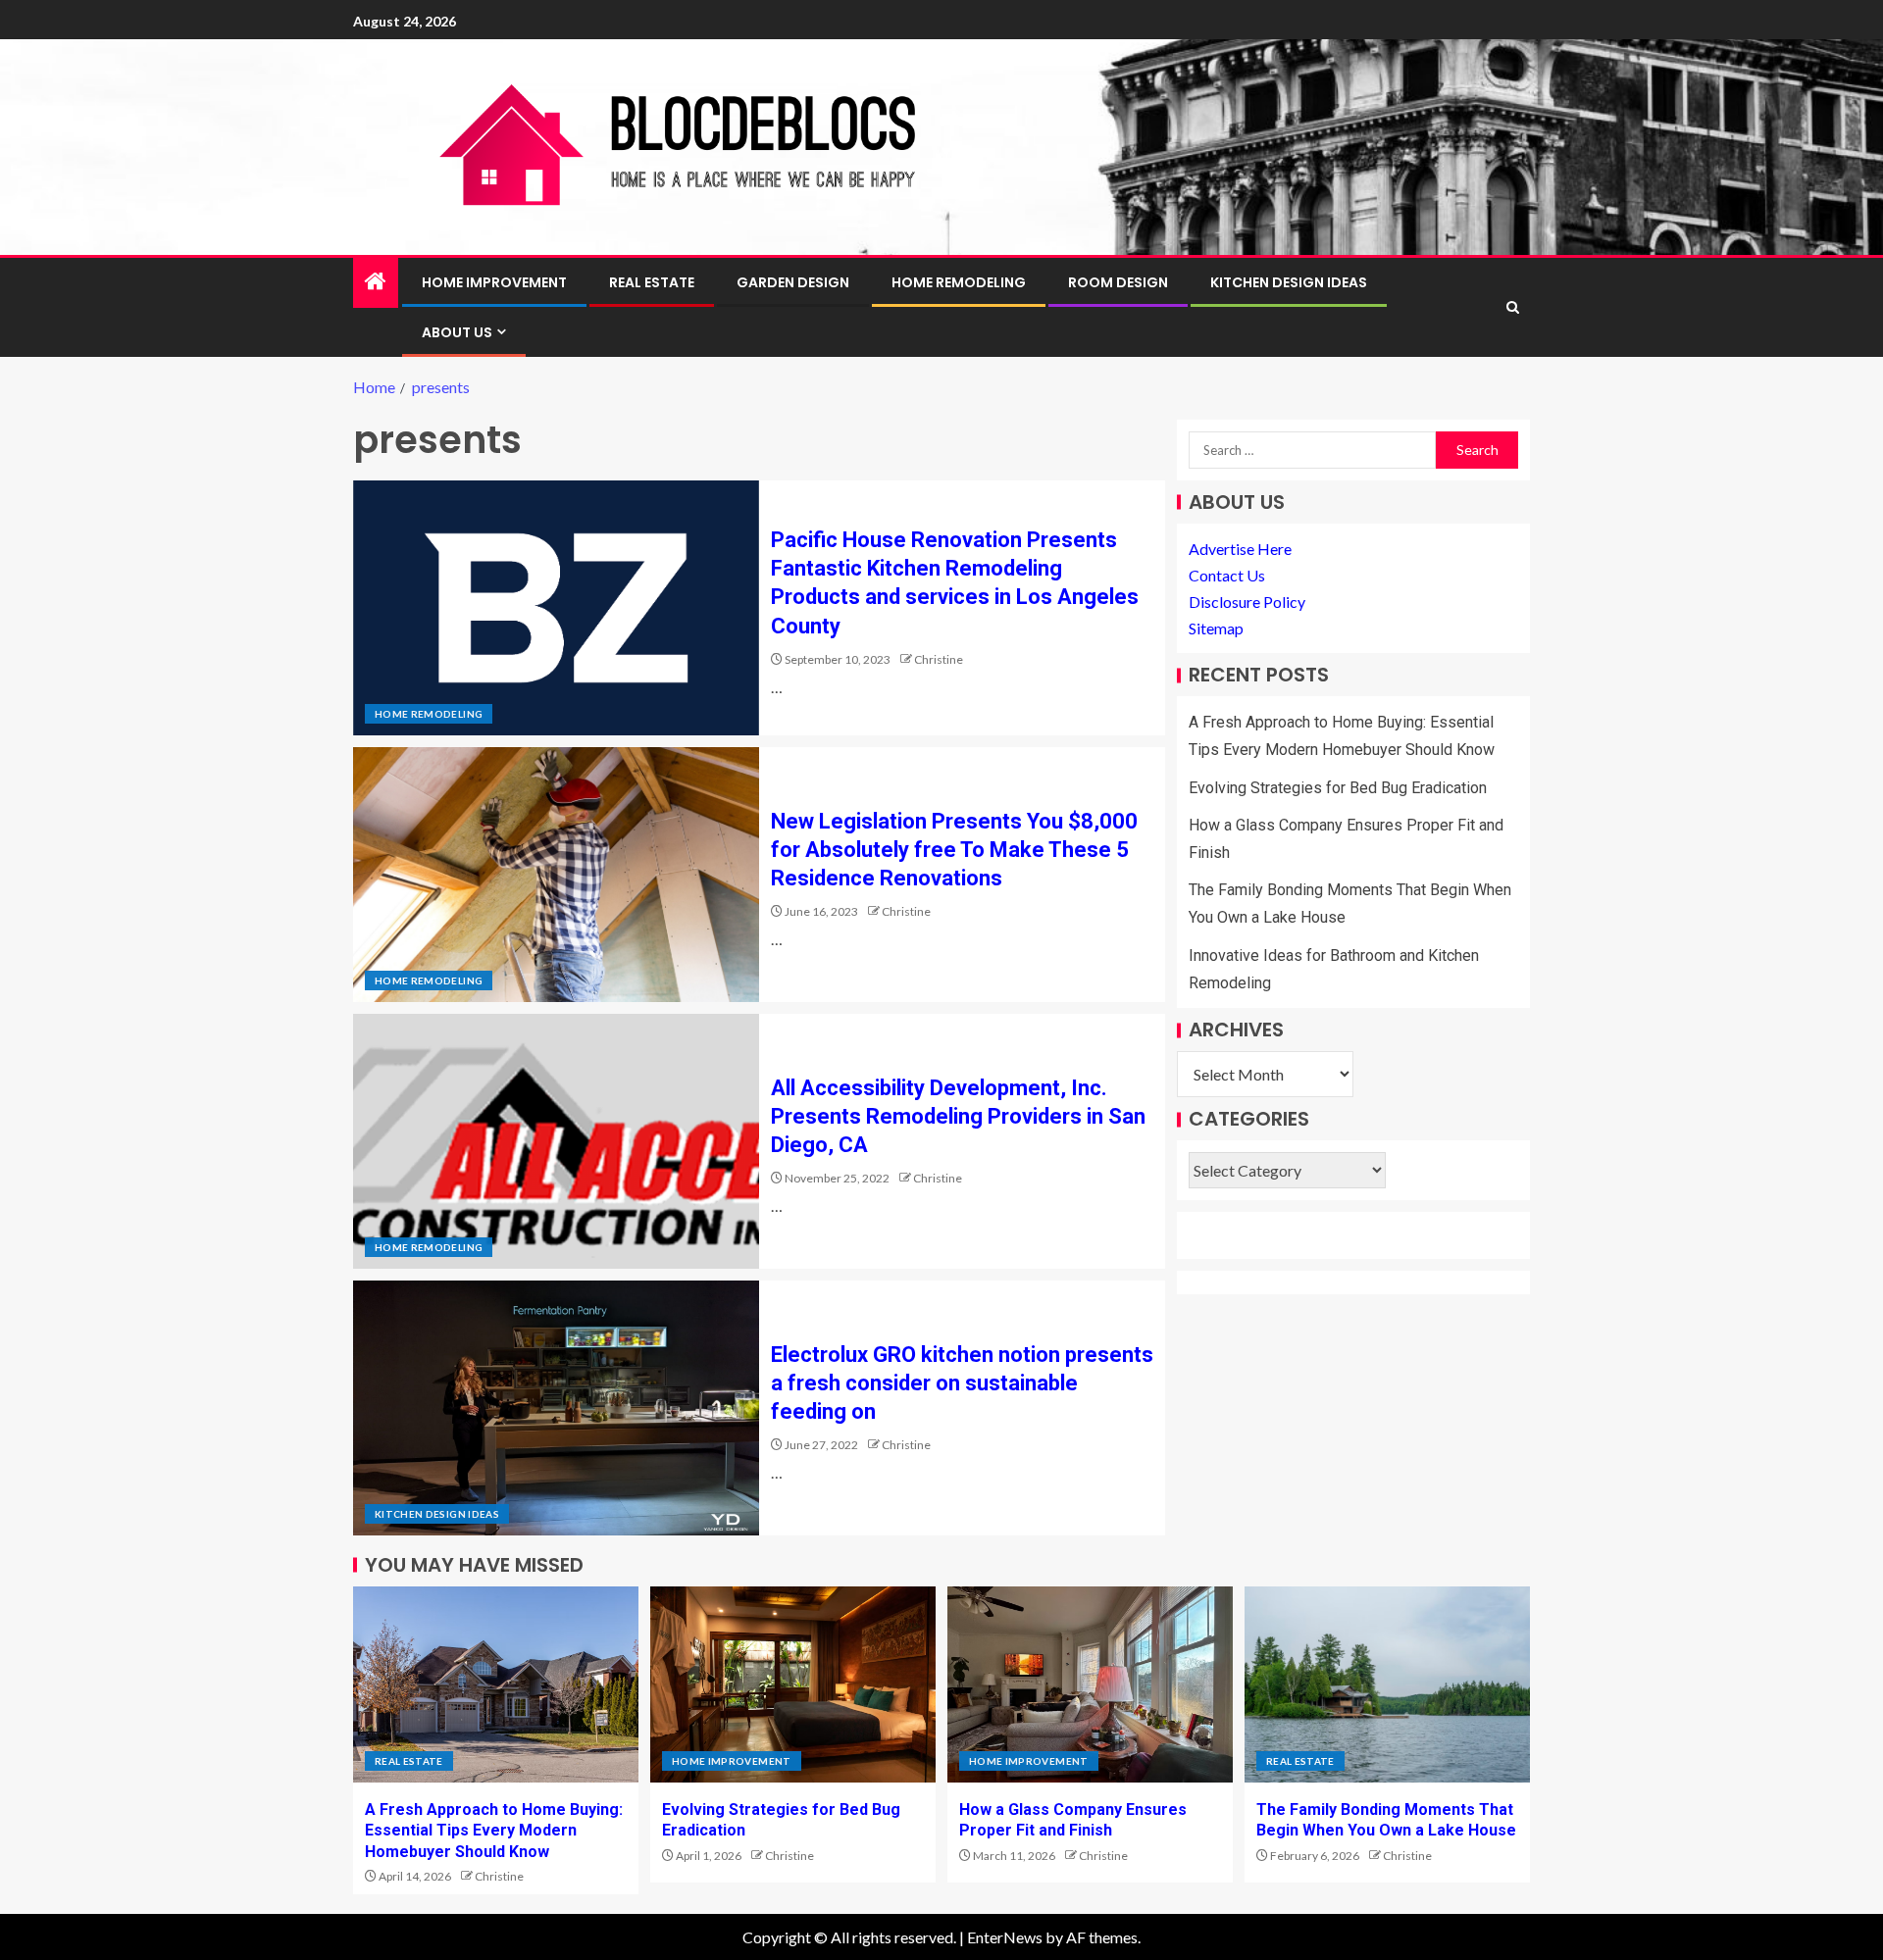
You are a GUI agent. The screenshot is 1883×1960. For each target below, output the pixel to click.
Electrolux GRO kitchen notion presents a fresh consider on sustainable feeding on (962, 1383)
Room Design (1118, 282)
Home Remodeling (959, 282)
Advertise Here (1240, 549)
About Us (457, 332)
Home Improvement (494, 282)
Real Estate (652, 282)
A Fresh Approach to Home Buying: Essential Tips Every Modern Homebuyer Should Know (494, 1831)
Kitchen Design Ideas (1289, 282)
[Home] (376, 282)
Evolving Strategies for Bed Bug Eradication (1338, 788)
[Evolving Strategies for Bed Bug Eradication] (793, 1684)
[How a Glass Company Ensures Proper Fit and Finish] (1090, 1684)
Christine (939, 659)
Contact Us (1227, 575)
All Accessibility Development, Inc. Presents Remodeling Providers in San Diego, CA (958, 1117)
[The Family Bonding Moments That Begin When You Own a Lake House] (1387, 1684)
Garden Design (793, 282)
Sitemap (1216, 629)
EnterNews (1005, 1937)
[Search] (1513, 307)
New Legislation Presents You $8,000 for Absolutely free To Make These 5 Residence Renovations (954, 850)
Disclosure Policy (1247, 603)
